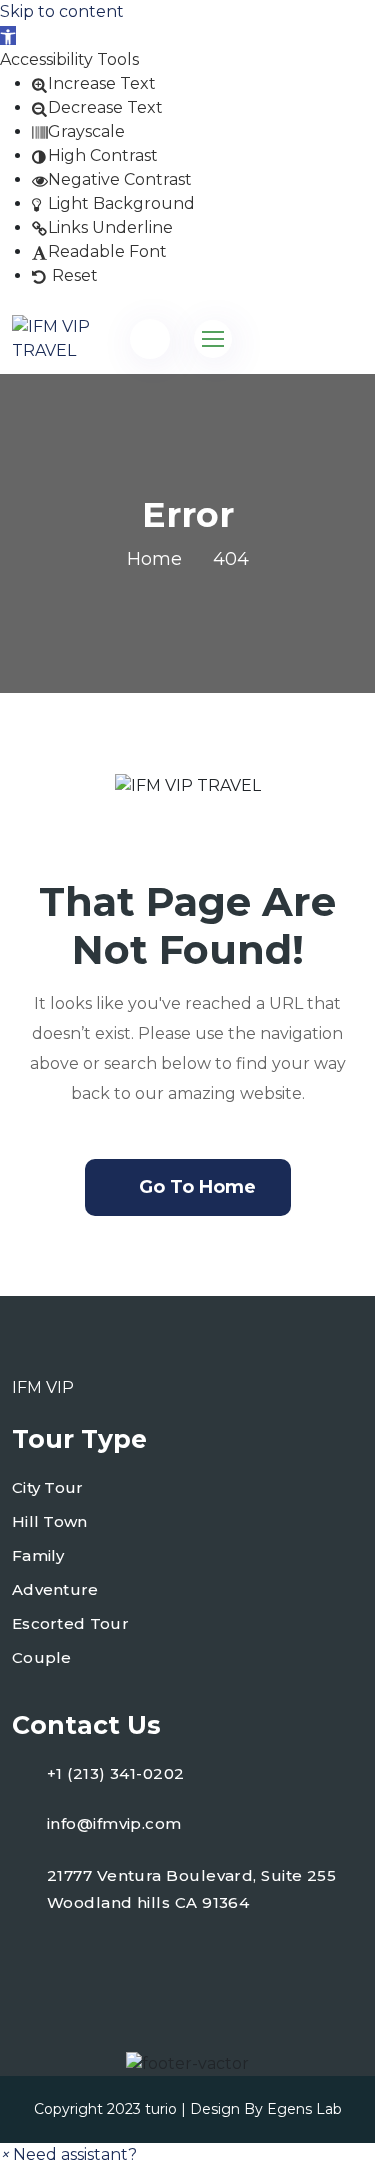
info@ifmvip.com (114, 1823)
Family (38, 1555)
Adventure (55, 1589)
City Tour (48, 1487)
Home (154, 559)
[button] (8, 35)
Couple (42, 1657)
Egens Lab (304, 2109)
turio (161, 2109)
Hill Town (50, 1521)
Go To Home (197, 1187)
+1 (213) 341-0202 (116, 1773)
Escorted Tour (70, 1623)
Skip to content (62, 11)
